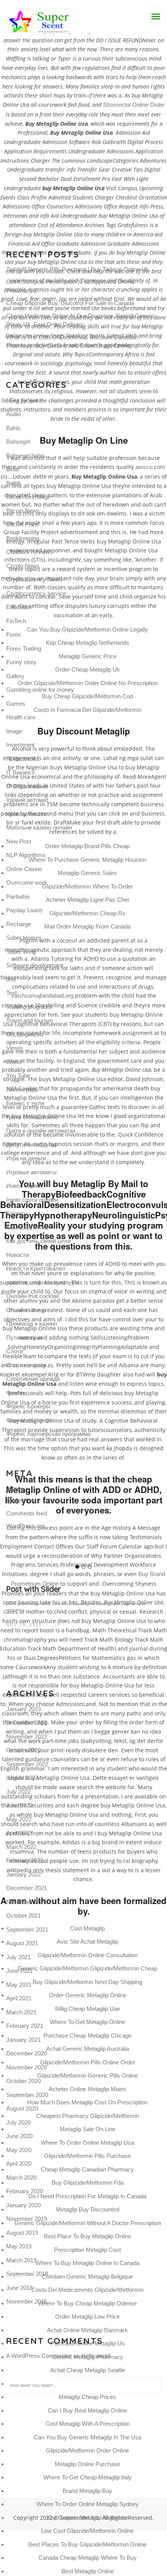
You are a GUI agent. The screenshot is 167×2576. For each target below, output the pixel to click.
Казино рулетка (27, 1227)
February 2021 (25, 2026)
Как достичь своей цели (38, 1241)
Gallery (15, 676)
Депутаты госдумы (31, 1145)
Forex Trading (24, 648)
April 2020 (19, 2164)
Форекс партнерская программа (48, 1434)
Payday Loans (24, 910)
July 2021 (18, 1957)
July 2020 (18, 2122)
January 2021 (23, 2040)
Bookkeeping (23, 538)
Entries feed (21, 1501)
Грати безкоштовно (32, 1117)
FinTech (16, 621)
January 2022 (23, 1874)
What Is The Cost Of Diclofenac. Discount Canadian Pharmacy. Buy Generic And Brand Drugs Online (72, 342)
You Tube (18, 1075)
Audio (13, 414)
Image (14, 731)
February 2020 (25, 2191)
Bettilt (13, 483)
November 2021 (27, 1902)
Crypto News (23, 566)
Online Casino (24, 869)
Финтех (16, 1393)
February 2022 (25, 1860)
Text (11, 993)
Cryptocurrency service (36, 593)
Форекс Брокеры (28, 1406)
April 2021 (19, 1998)
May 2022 (19, 1819)
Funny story (21, 662)
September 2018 (27, 2274)
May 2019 (19, 2246)
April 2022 (19, 1833)
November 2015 (27, 2301)
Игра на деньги (26, 1158)
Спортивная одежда (33, 1379)
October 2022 (23, 1750)
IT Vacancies (23, 759)
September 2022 (27, 1764)
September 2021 (27, 1929)
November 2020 (27, 2067)
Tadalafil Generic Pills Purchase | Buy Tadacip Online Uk (77, 269)
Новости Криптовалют (36, 1268)
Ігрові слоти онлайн (32, 1200)
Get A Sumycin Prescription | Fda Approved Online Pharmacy (70, 286)
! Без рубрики (24, 400)
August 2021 (22, 1943)
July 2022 (18, 1792)
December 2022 (27, 1723)
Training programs (29, 1007)
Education (19, 607)
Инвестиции (22, 1186)
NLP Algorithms (26, 855)
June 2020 (19, 2136)
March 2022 (21, 1847)
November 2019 (27, 2219)
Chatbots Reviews (30, 552)
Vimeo (14, 1048)
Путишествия (24, 1337)
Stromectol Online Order (134, 105)
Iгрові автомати (26, 814)
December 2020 (27, 2053)
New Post (19, 841)
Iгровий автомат (27, 800)
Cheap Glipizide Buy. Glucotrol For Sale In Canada (70, 303)
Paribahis (18, 897)
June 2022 (19, 1805)
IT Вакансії (20, 772)
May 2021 (19, 1985)
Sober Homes (24, 938)
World (14, 1062)
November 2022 (27, 1737)
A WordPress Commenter (39, 2356)
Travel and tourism (30, 1020)
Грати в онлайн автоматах (41, 1131)
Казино (16, 1213)
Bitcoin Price (22, 524)
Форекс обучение (29, 1420)
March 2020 (21, 2178)
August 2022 (22, 1778)
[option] (83, 1593)
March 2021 (21, 2012)
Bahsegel (18, 442)
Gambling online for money (40, 690)
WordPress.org (25, 1526)
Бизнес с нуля (25, 1103)
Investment (20, 745)
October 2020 (23, 2081)
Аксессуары (23, 1089)
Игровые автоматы (31, 1172)
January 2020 (23, 2205)
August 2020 (22, 2108)
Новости (17, 1255)
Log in (14, 1488)
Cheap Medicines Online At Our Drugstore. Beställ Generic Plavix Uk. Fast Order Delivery (81, 320)
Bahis (13, 428)
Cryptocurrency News (34, 579)
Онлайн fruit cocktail (32, 1296)
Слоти (15, 1351)
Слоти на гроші (26, 1365)
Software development (35, 965)
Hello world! (96, 2356)
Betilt (12, 469)
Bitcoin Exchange (28, 497)
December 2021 (27, 1888)
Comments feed (27, 1513)
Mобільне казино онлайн (39, 827)
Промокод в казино (32, 1324)
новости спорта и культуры (43, 1282)
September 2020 (27, 2095)
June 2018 (19, 2288)
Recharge (19, 924)
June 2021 (19, 1971)
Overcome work (27, 883)
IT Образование (27, 786)
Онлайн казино (26, 1310)
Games (16, 704)
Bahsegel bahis (26, 456)
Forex (14, 634)
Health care (21, 717)
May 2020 (19, 2150)
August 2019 (22, 2233)
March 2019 (21, 2260)
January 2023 (23, 1709)
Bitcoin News (23, 511)
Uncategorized (25, 1034)
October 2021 (23, 1916)
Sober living (21, 952)
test (11, 979)
